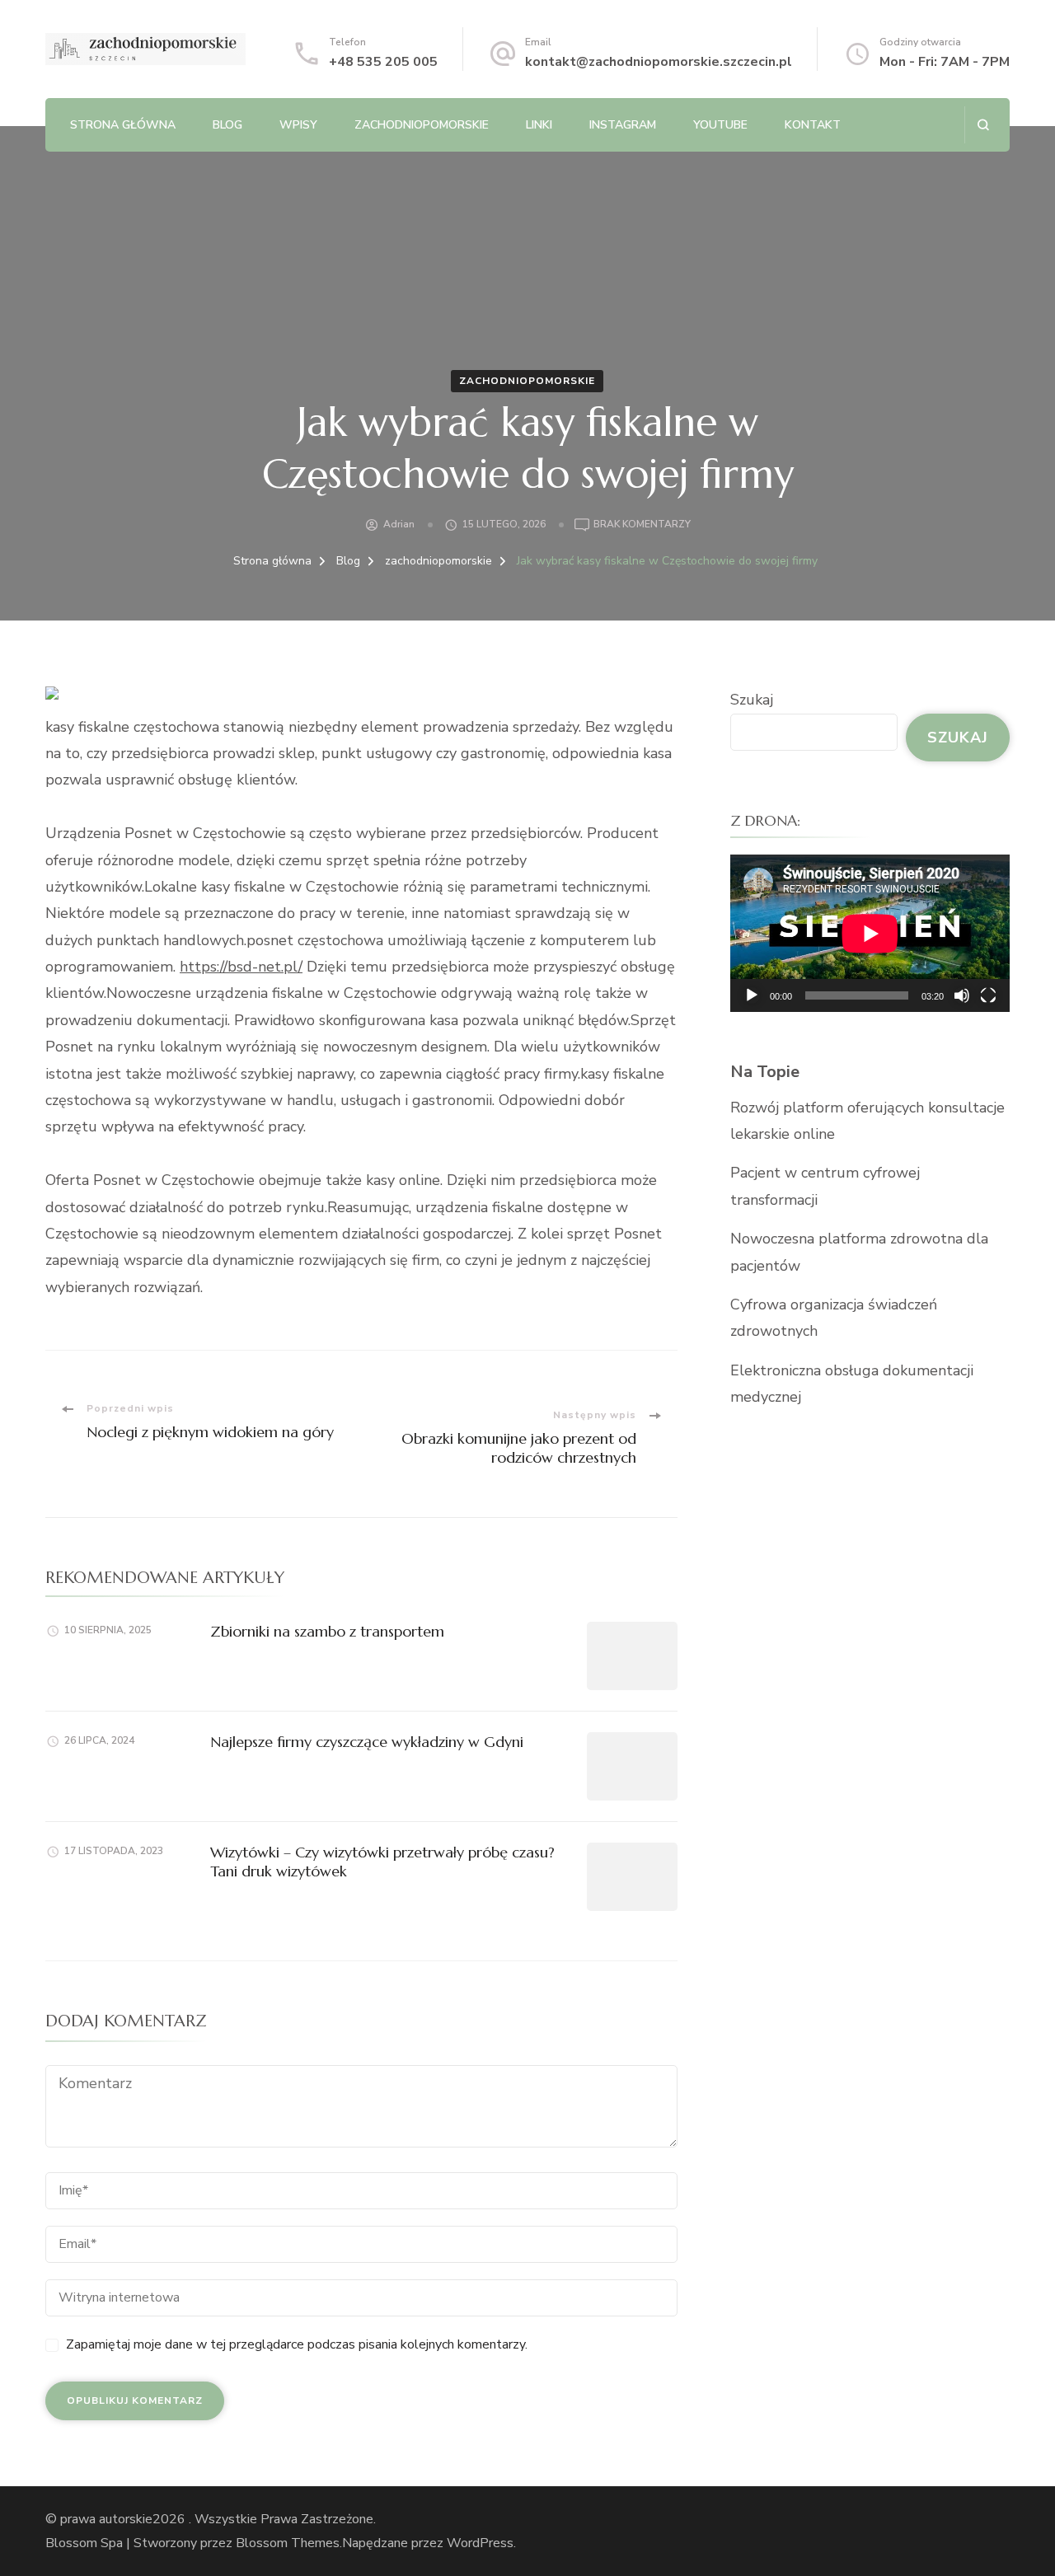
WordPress (480, 2543)
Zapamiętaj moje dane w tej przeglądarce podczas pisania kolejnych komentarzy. (297, 2344)
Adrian (399, 524)
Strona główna (123, 125)
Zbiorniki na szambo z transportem (327, 1631)
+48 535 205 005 (383, 62)
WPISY (298, 125)
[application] (870, 933)
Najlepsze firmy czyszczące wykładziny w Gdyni (367, 1742)
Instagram (623, 125)
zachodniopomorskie (422, 125)
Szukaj (752, 700)
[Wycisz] (962, 995)
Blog (227, 125)
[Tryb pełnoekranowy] (988, 995)
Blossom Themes (288, 2543)
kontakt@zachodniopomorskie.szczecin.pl (659, 62)
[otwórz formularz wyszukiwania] (983, 125)
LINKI (539, 125)
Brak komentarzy (642, 525)
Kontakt (813, 125)
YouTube (720, 125)
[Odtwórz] (752, 995)
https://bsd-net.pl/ (241, 967)
